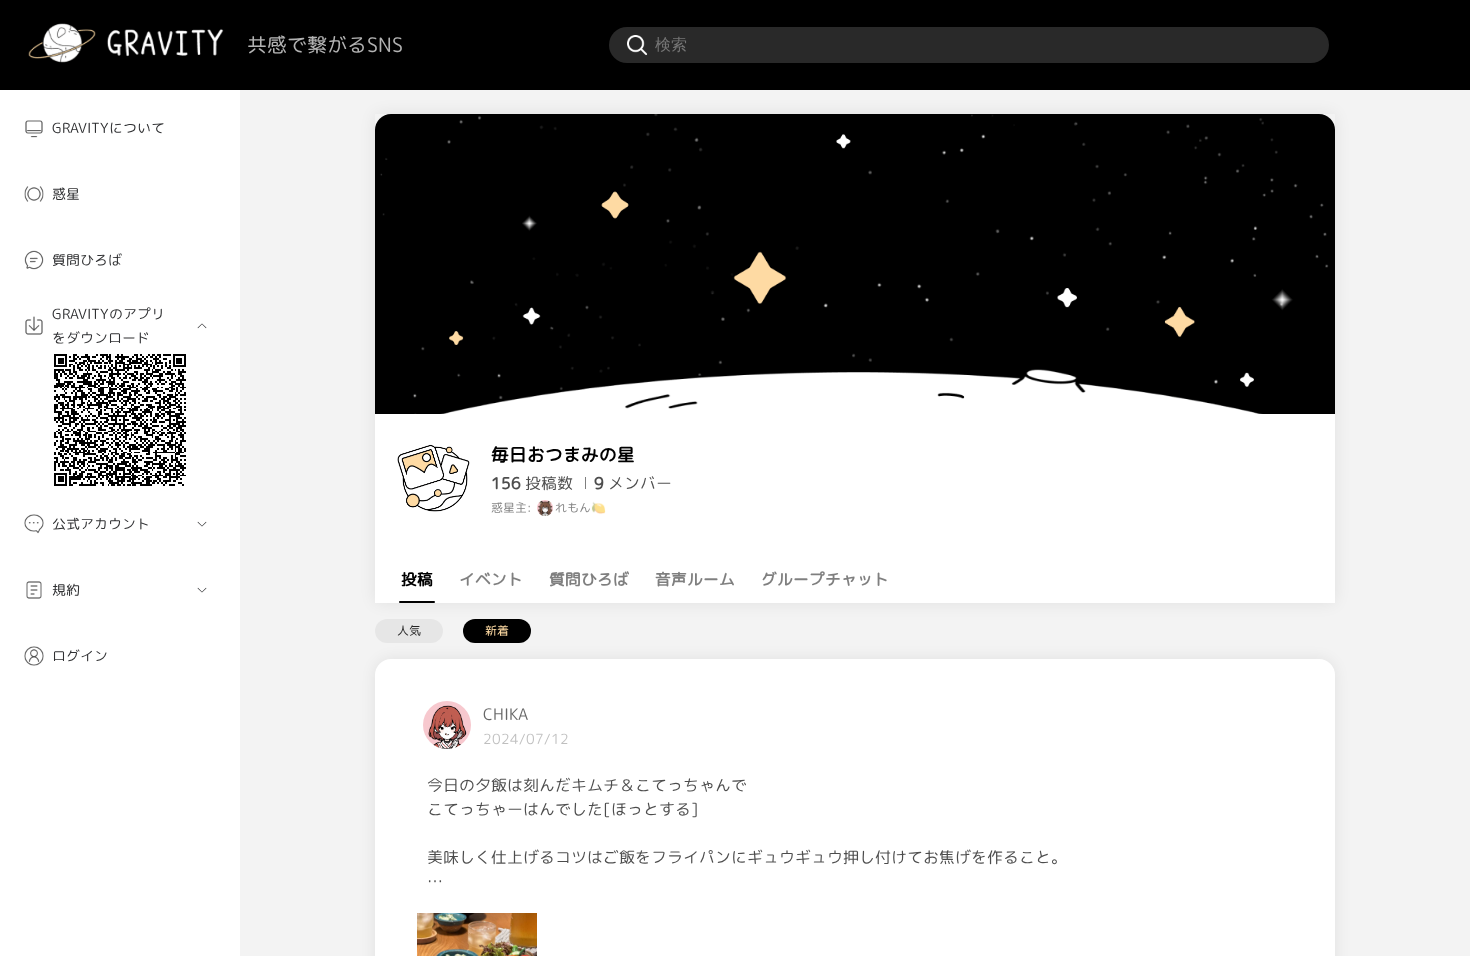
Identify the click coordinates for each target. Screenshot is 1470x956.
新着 (497, 630)
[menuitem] (120, 128)
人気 (409, 630)
